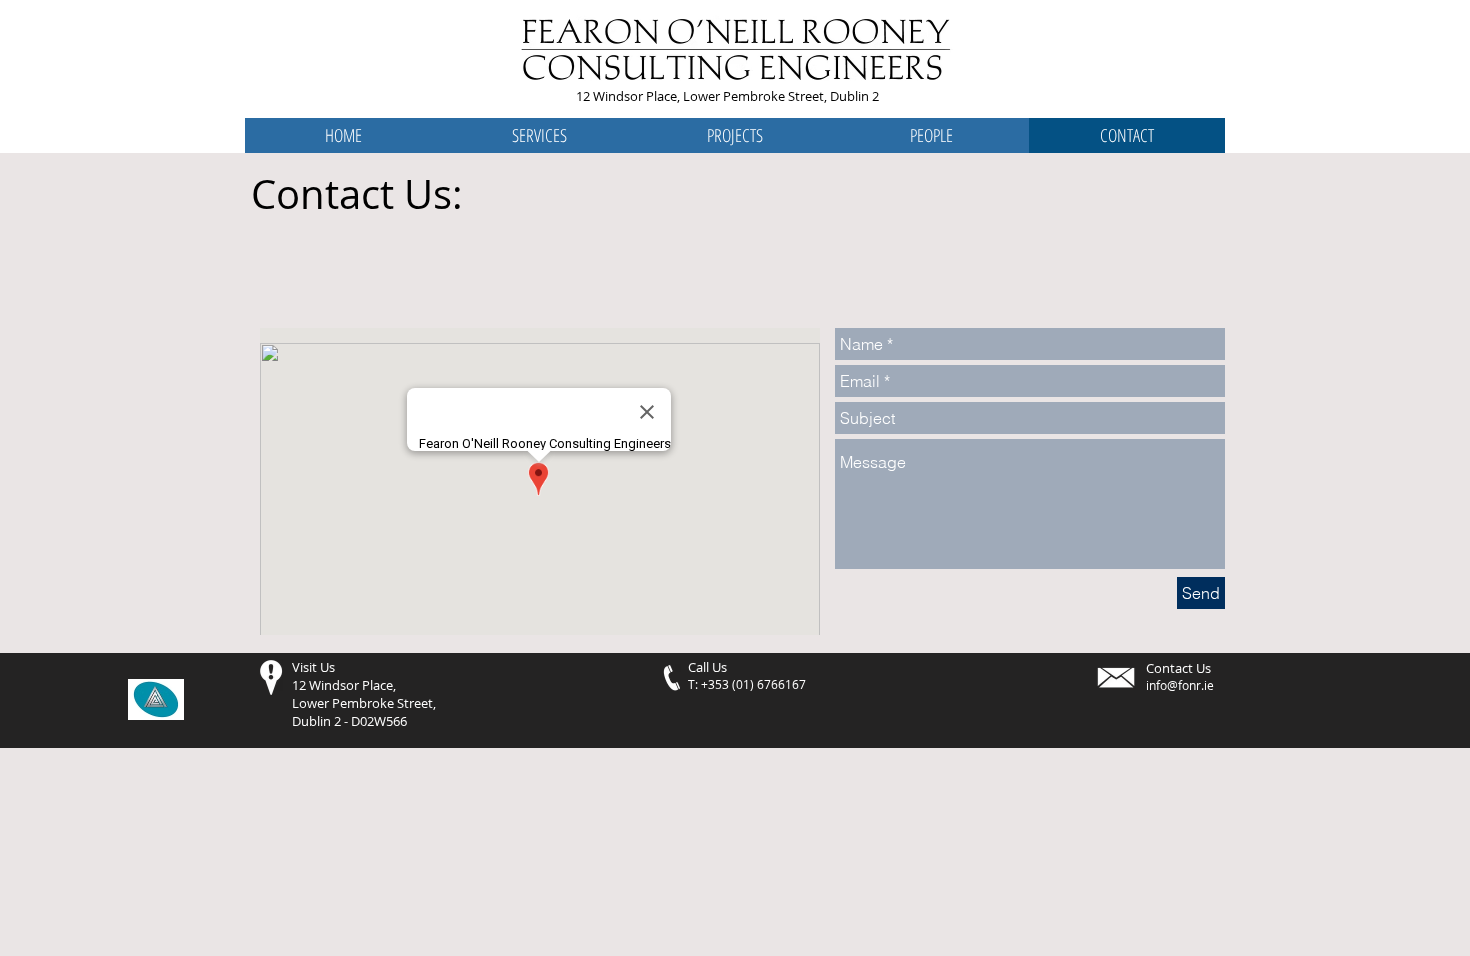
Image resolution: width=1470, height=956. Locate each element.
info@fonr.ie (1180, 685)
